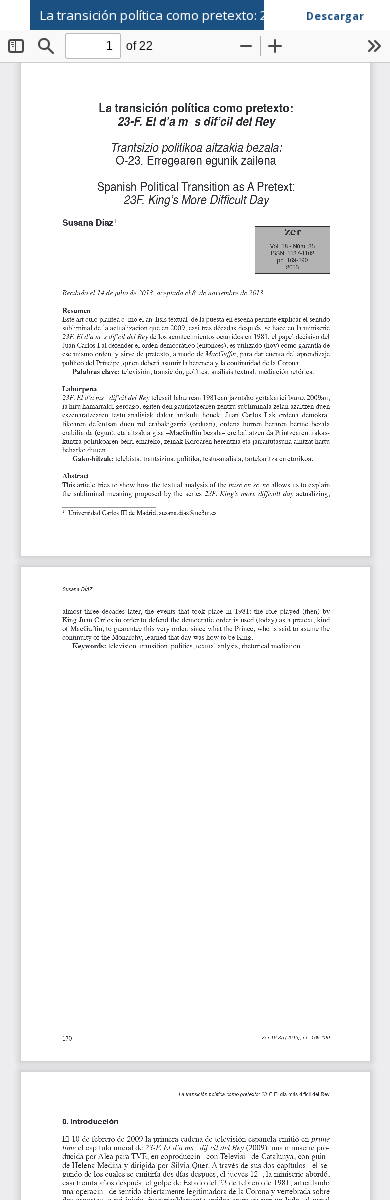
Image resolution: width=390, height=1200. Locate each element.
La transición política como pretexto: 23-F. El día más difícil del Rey (215, 15)
